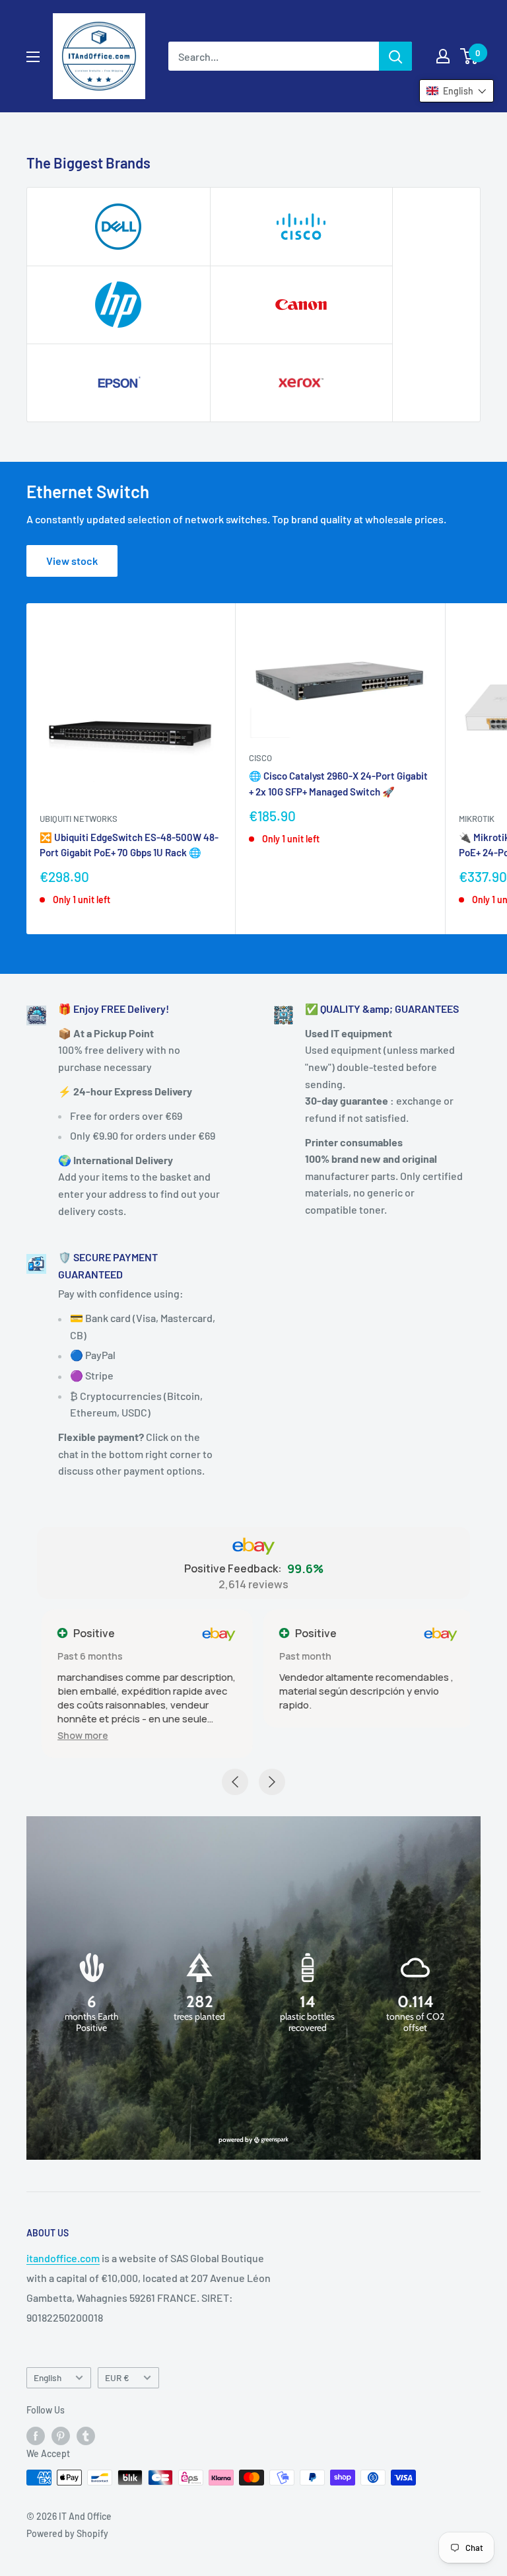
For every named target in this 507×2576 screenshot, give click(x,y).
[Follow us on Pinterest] (61, 2435)
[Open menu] (33, 57)
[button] (78, 1735)
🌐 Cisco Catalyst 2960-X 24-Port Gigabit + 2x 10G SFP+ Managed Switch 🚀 (338, 783)
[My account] (443, 56)
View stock (72, 561)
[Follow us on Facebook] (36, 2435)
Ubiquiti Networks (79, 819)
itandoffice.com (63, 2258)
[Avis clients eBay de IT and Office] (253, 1547)
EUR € (117, 2377)
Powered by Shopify (67, 2533)
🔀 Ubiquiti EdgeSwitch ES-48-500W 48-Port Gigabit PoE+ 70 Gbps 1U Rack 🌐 (129, 845)
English (48, 2377)
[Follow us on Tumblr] (86, 2435)
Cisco (260, 758)
